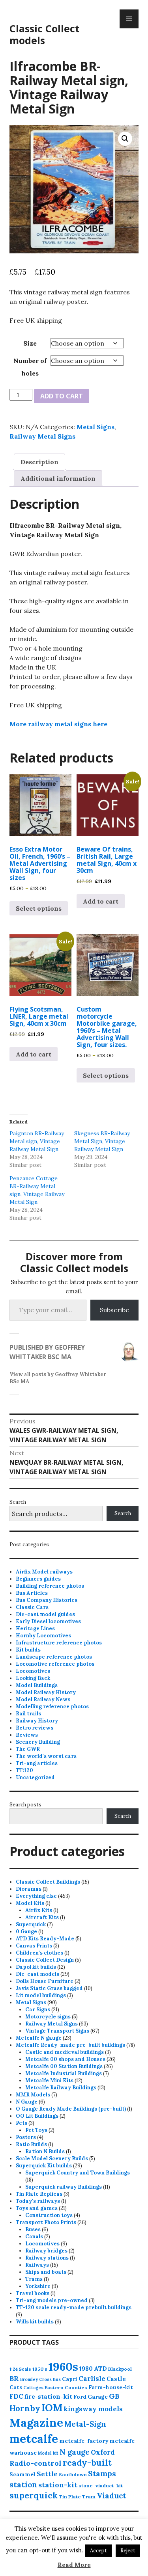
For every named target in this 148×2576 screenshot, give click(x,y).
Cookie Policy (33, 2525)
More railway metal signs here (58, 724)
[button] (125, 139)
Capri (70, 2379)
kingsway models (93, 2409)
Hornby (25, 2409)
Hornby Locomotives (43, 1636)
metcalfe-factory (84, 2441)
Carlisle (92, 2379)
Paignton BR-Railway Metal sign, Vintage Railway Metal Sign (37, 1141)
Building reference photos (50, 1586)
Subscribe (114, 1310)
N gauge (75, 2452)
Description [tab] (39, 462)
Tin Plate (70, 2497)
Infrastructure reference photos (59, 1643)
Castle (116, 2379)
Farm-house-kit (111, 2387)
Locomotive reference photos (55, 1664)
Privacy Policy (34, 2532)
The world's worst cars (46, 1756)
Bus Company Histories (47, 1600)
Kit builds (28, 1650)
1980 (86, 2369)
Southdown (73, 2475)
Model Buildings (37, 1685)
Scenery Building (38, 1742)
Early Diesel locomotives (48, 1621)
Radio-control (36, 2463)
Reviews (27, 1735)
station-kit (58, 2485)
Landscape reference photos (54, 1657)
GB (114, 2396)
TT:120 (24, 1770)
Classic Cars (32, 1607)
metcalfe (34, 2439)
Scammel (22, 2474)
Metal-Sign (85, 2424)
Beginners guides (38, 1579)
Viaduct (111, 2496)
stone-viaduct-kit (101, 2486)
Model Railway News (43, 1699)
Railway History (37, 1721)
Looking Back (33, 1678)
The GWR (28, 1749)
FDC (16, 2396)
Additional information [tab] (58, 478)
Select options (39, 908)
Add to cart (62, 396)
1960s (63, 2366)
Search (18, 1502)
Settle (47, 2474)
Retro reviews (35, 1728)
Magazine (36, 2423)
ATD (100, 2369)
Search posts (25, 1805)
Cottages (33, 2388)
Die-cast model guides (45, 1614)
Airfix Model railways (44, 1572)
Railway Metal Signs (42, 436)
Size (30, 343)
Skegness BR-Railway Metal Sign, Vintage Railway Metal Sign (102, 1141)
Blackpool (120, 2369)
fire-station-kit (48, 2397)
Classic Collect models (44, 34)
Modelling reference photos (52, 1706)
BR (14, 2379)
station (23, 2484)
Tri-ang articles (37, 1763)
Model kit (48, 2453)
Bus (57, 2379)
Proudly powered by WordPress (51, 2560)
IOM (52, 2408)
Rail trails (28, 1714)
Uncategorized (35, 1777)
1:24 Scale (20, 2369)
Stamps (102, 2474)
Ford (80, 2397)
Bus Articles (32, 1593)
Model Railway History (46, 1692)
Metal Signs (96, 427)
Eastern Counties (66, 2387)
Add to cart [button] (101, 901)
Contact (26, 2539)
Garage (98, 2397)
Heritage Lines (35, 1628)
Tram (89, 2497)
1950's (40, 2369)
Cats (16, 2387)
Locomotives (33, 1671)
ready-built (87, 2463)
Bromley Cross (36, 2379)
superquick (34, 2495)
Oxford (103, 2452)
